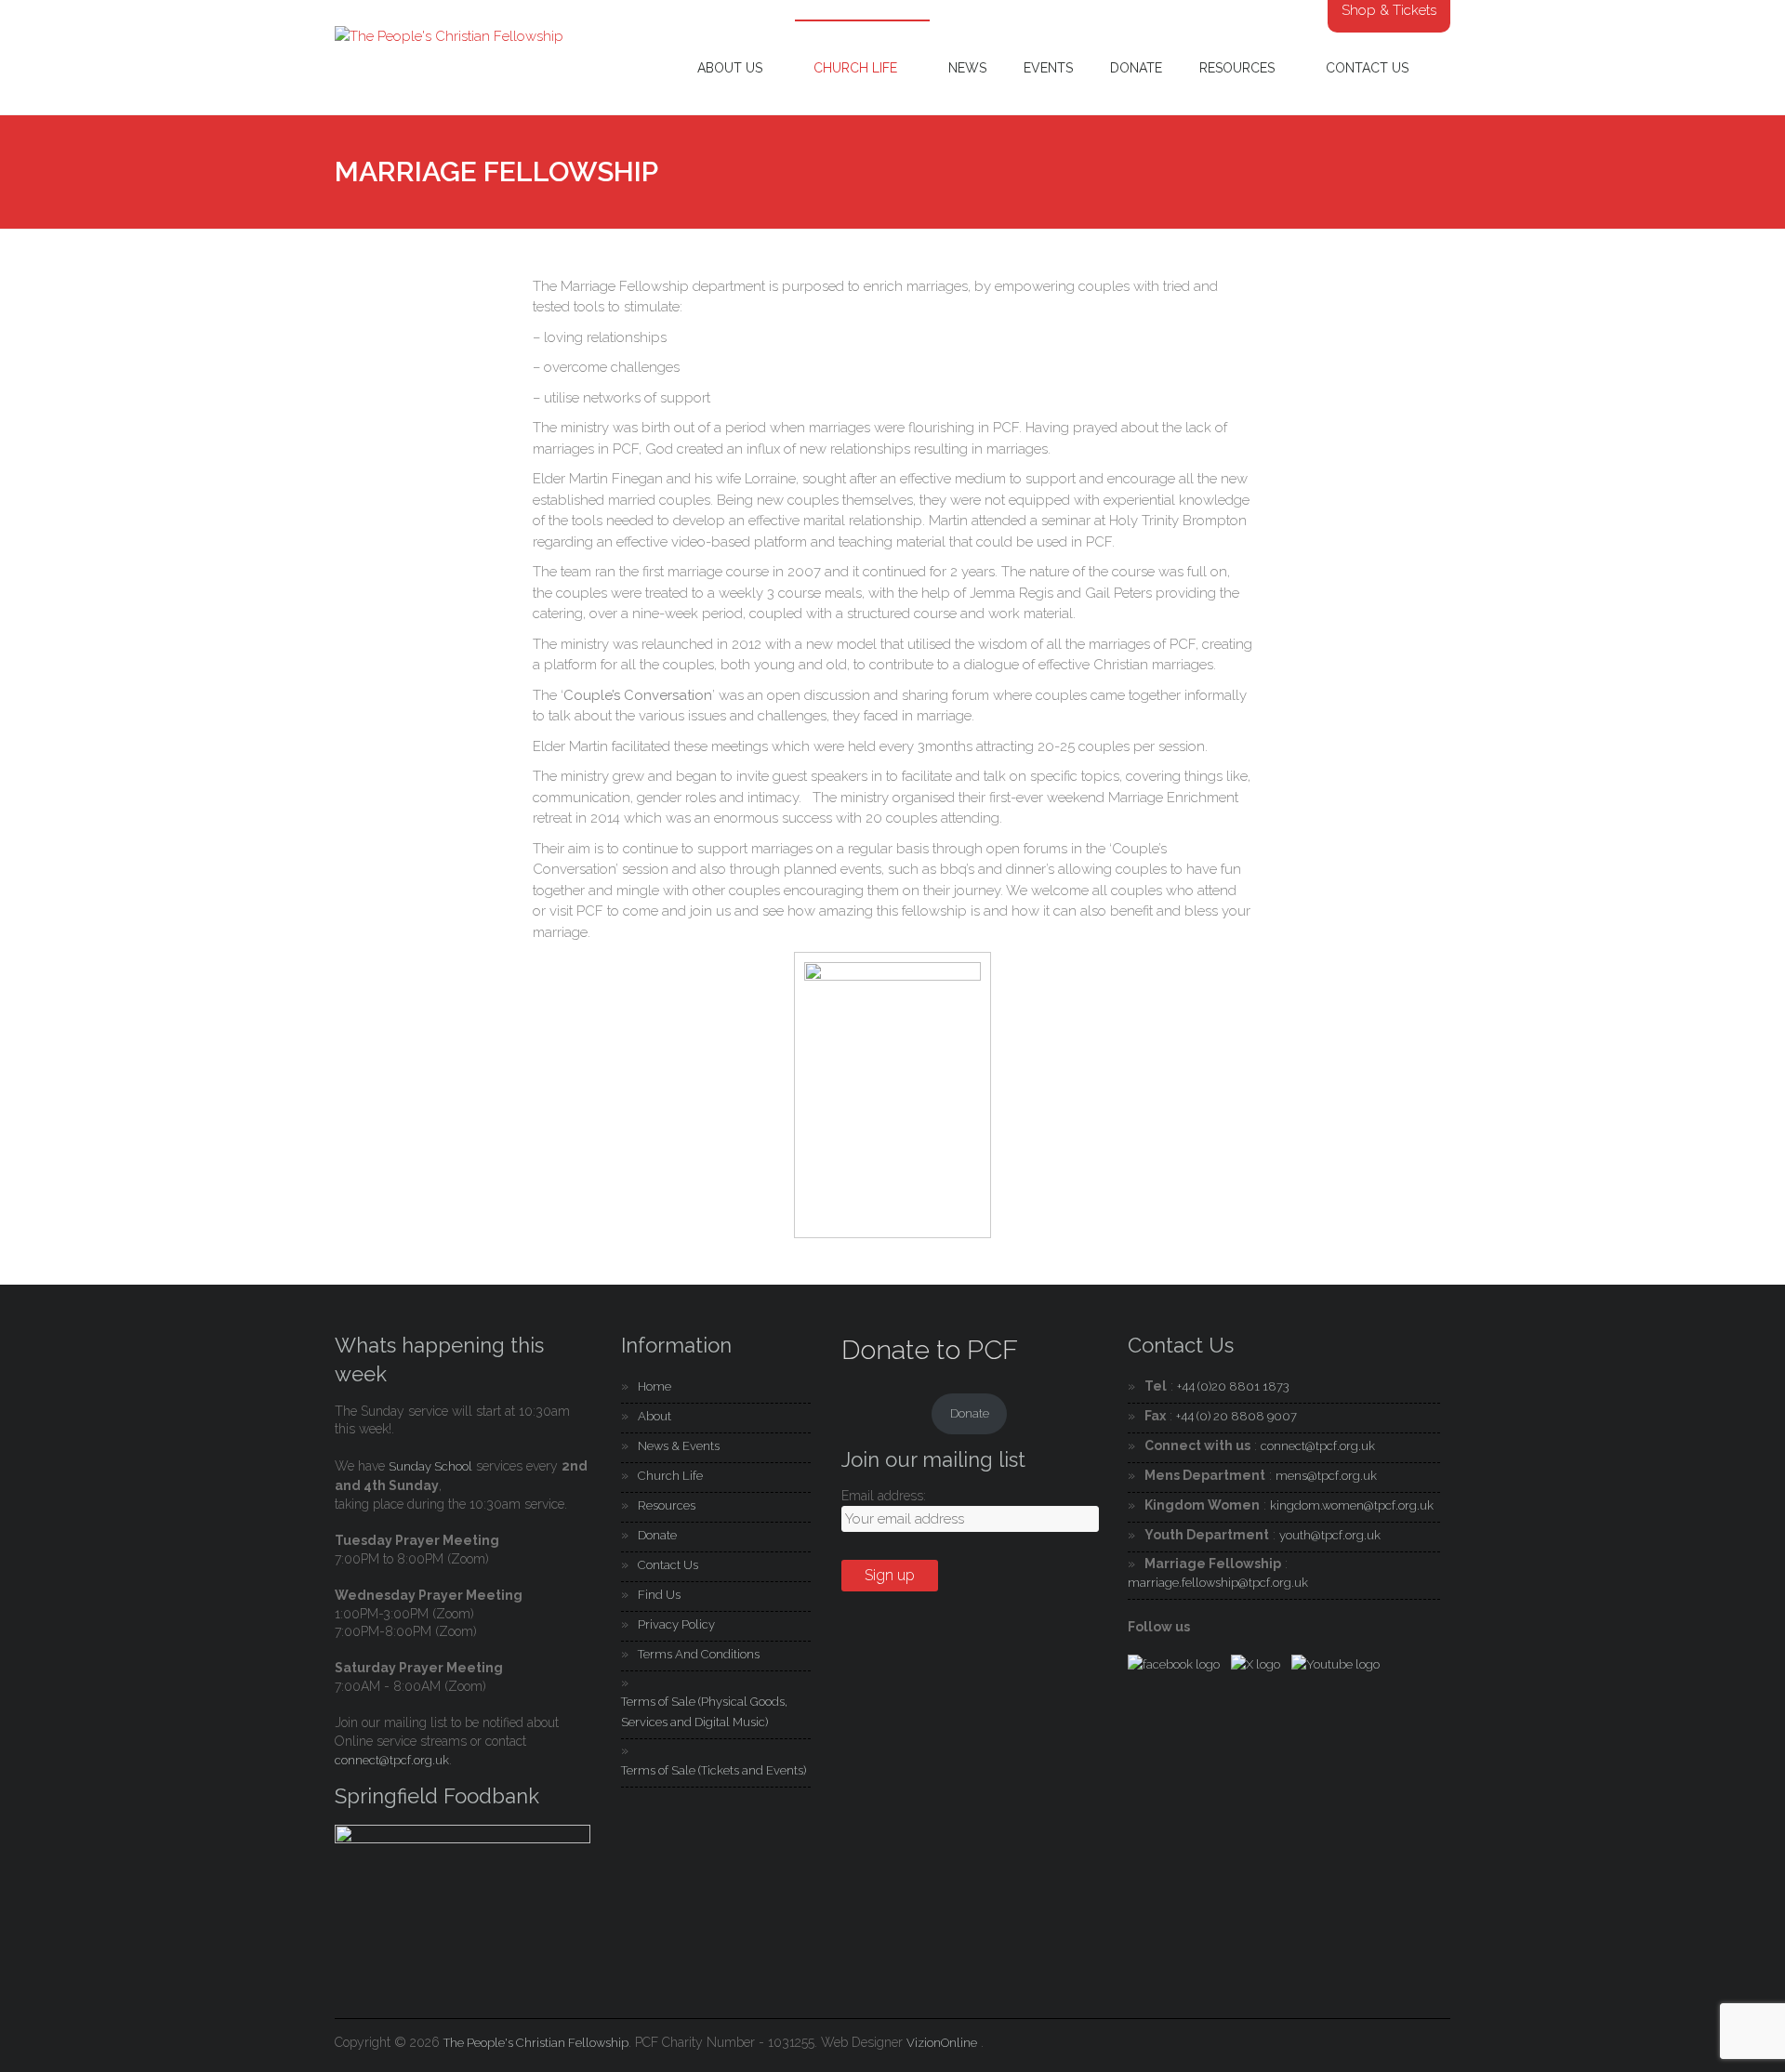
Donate (1136, 68)
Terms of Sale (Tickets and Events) (714, 1770)
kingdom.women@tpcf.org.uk (1352, 1505)
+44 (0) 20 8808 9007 (1236, 1416)
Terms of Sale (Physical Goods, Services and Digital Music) (704, 1712)
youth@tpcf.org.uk (1330, 1535)
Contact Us (1367, 68)
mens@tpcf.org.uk (1326, 1476)
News (967, 68)
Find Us (659, 1595)
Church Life (855, 68)
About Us (730, 68)
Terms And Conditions (699, 1654)
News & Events (679, 1446)
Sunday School (430, 1466)
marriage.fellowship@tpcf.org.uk (1218, 1583)
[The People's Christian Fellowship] (449, 36)
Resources (1237, 68)
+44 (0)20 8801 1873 (1233, 1386)
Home (654, 1386)
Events (1048, 68)
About (654, 1416)
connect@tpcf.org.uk (392, 1760)
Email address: (884, 1496)
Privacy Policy (676, 1624)
